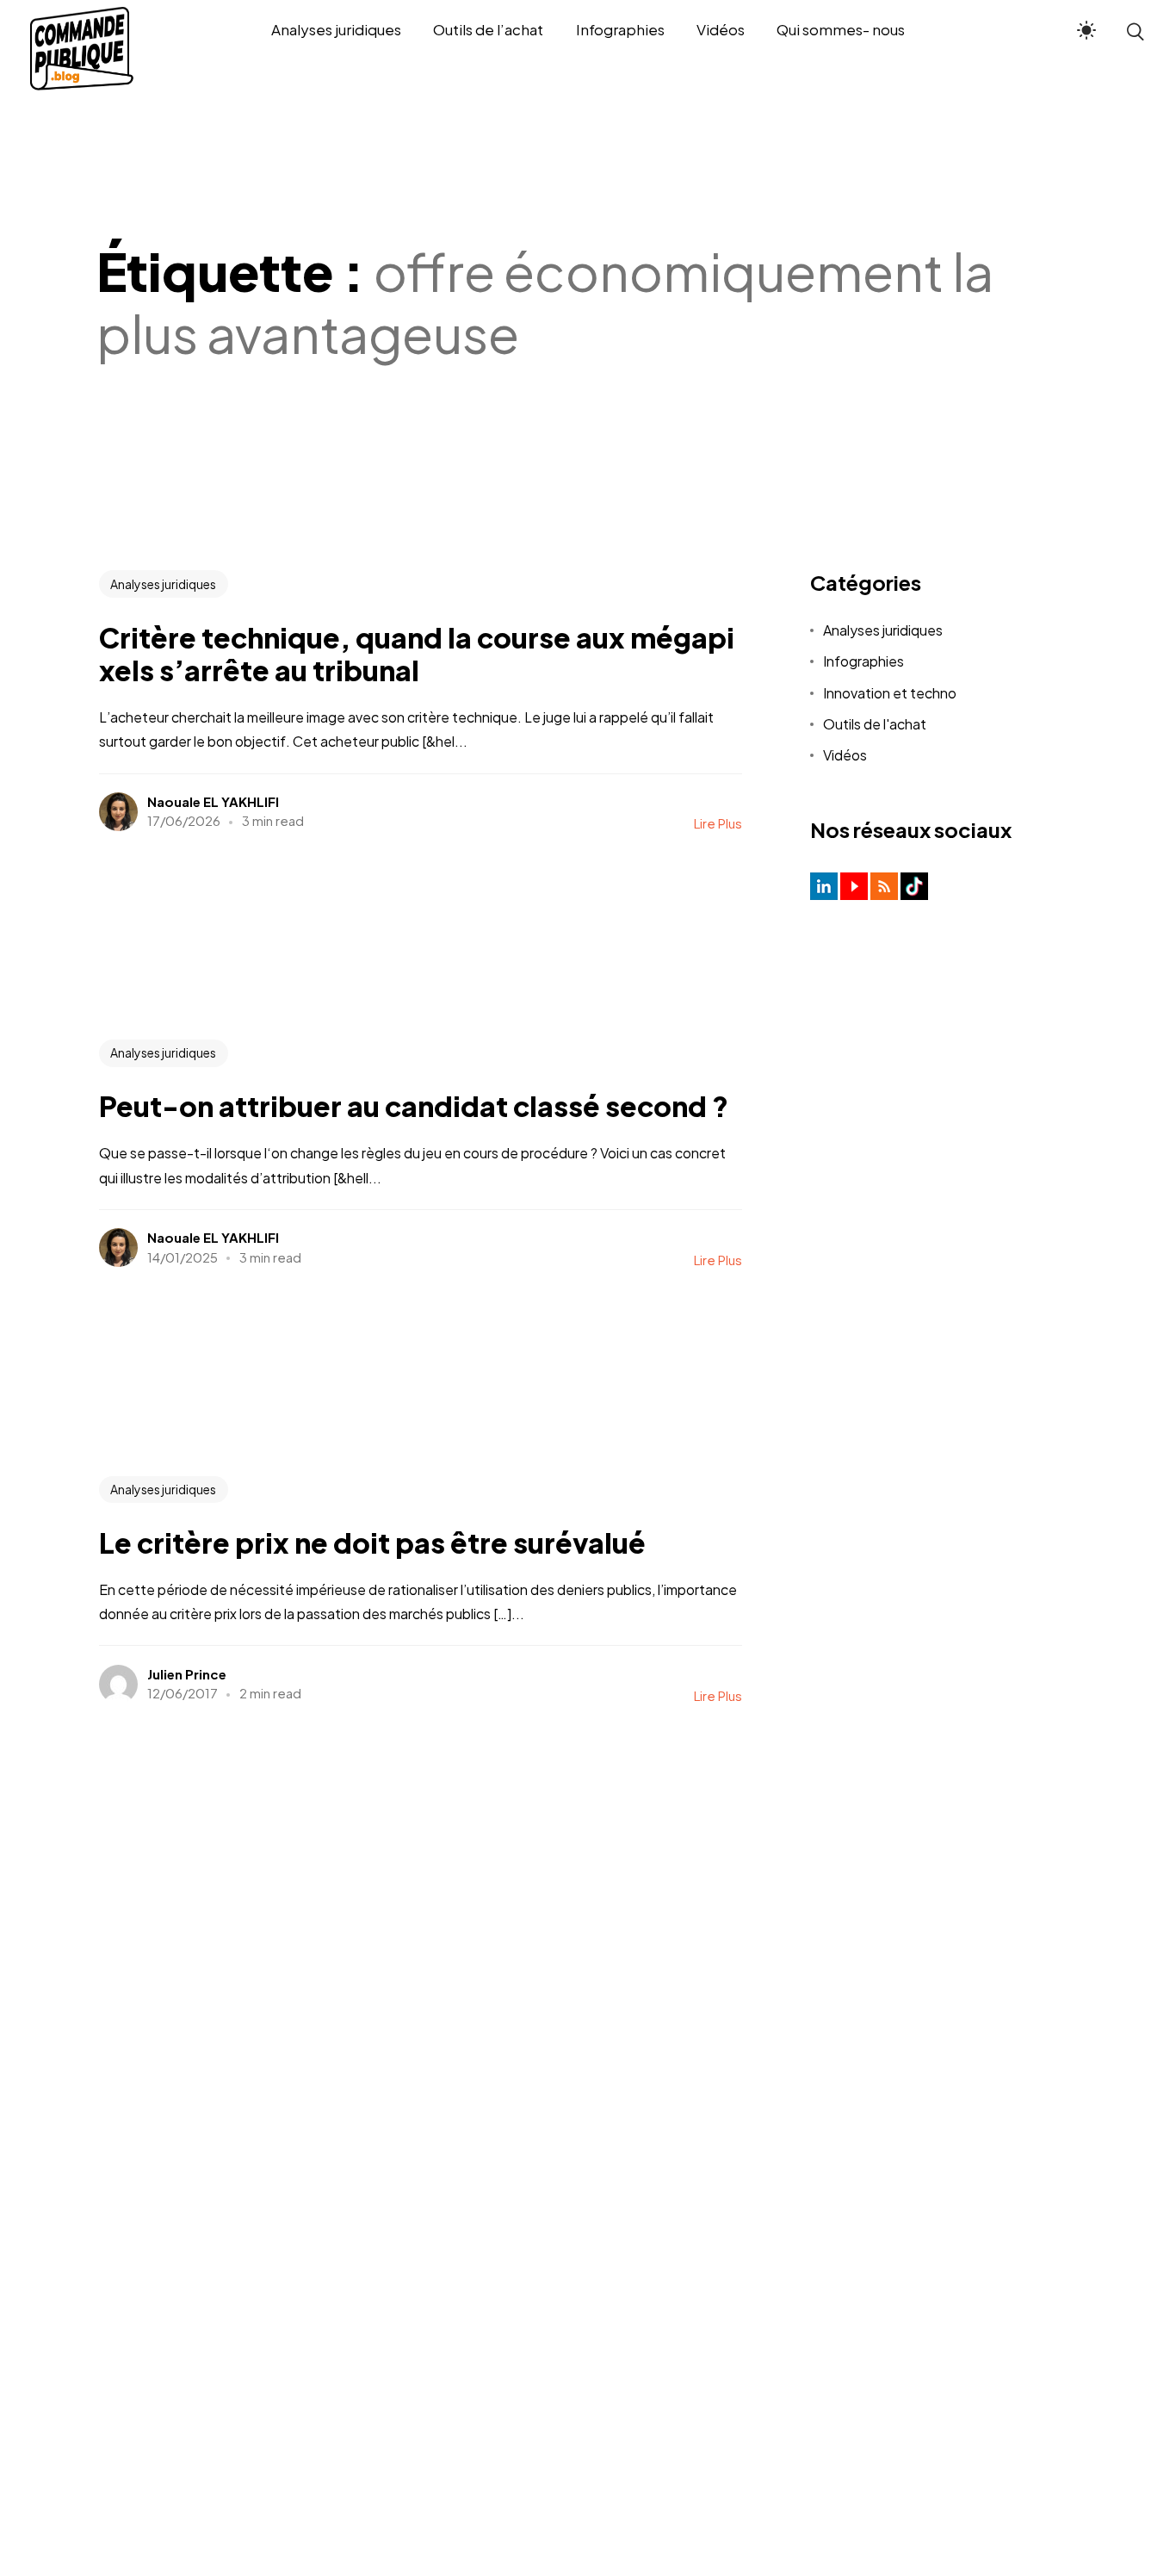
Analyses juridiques (163, 584)
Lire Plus (718, 823)
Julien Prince (187, 1674)
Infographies (863, 661)
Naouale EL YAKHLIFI (213, 801)
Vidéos (845, 755)
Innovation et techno (890, 693)
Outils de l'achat (875, 724)
